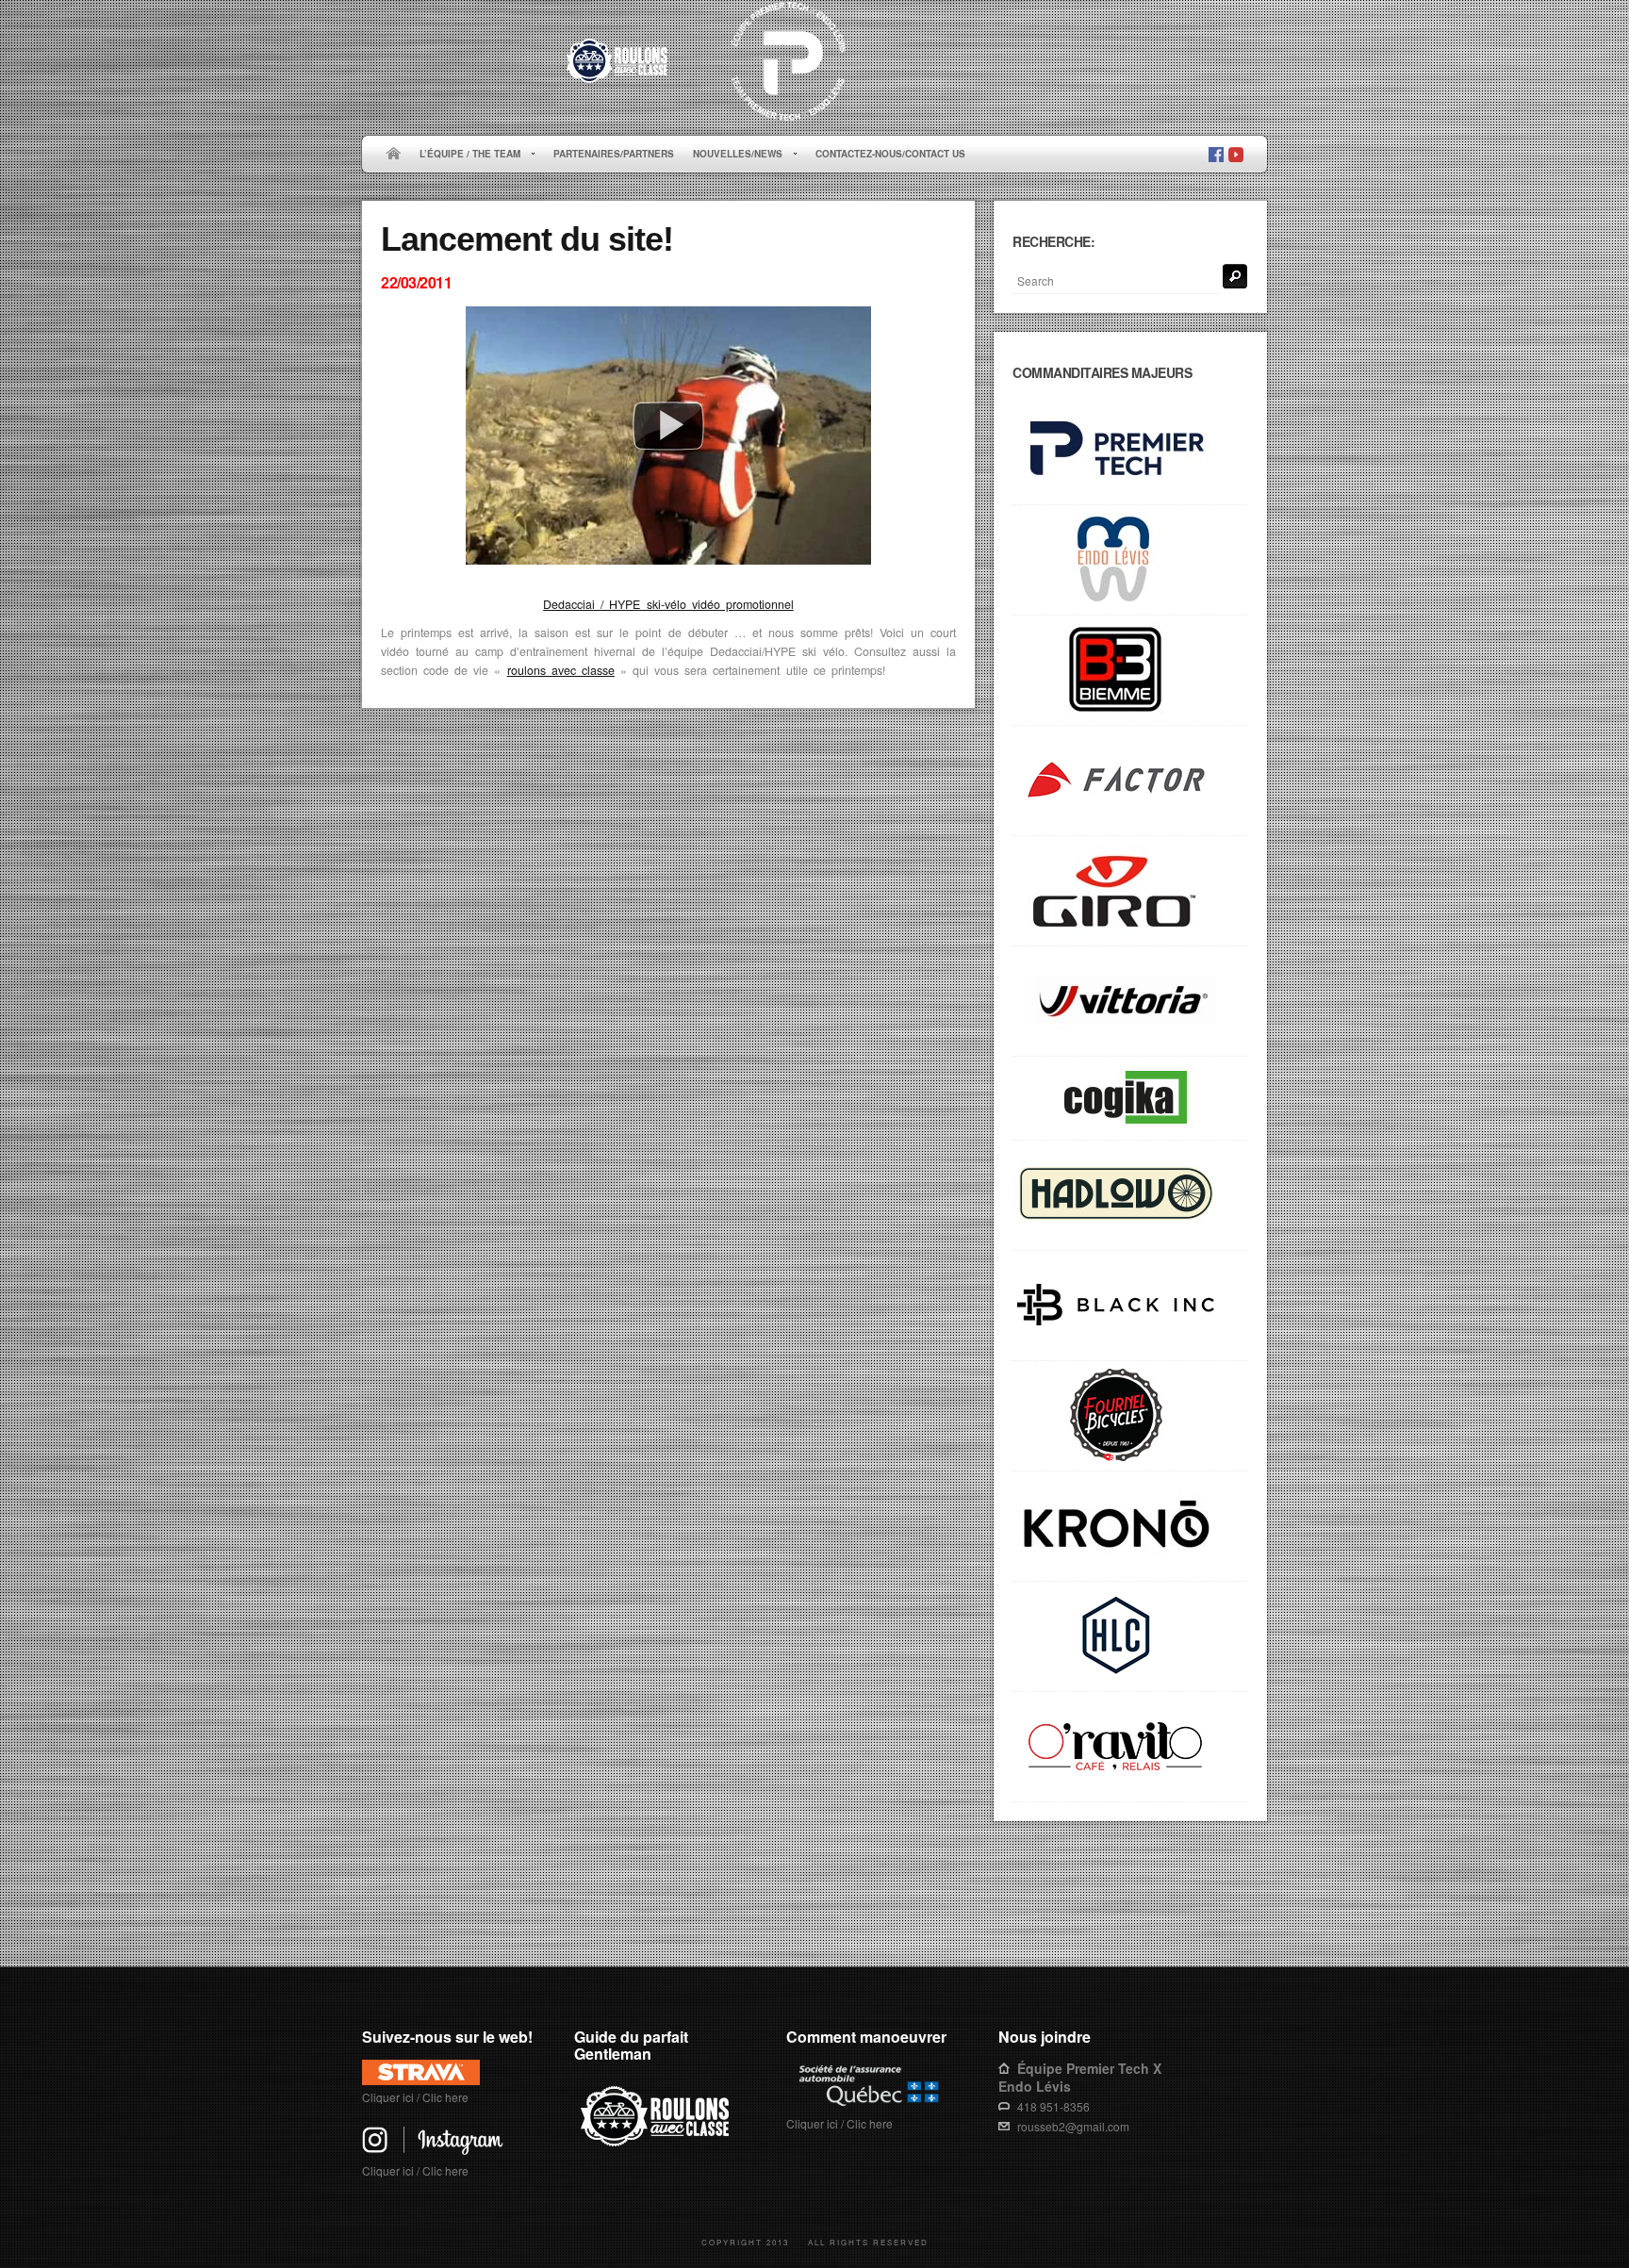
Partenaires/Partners (614, 154)
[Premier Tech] (1130, 450)
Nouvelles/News (733, 155)
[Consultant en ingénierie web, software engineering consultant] (1130, 1099)
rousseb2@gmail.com (1073, 2126)
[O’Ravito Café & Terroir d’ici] (1130, 1747)
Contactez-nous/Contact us (890, 154)
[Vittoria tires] (1130, 1002)
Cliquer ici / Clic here (415, 2097)
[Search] (1235, 276)
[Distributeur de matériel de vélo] (1130, 1637)
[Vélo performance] (1130, 781)
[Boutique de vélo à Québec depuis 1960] (1130, 1416)
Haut (1240, 1907)
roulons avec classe (561, 670)
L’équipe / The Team (465, 155)
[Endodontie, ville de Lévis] (1130, 560)
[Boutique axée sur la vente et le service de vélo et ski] (1130, 1196)
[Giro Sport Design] (1130, 891)
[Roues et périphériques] (1130, 1306)
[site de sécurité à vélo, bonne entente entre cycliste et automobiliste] (658, 2143)
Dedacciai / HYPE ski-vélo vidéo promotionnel (668, 604)
